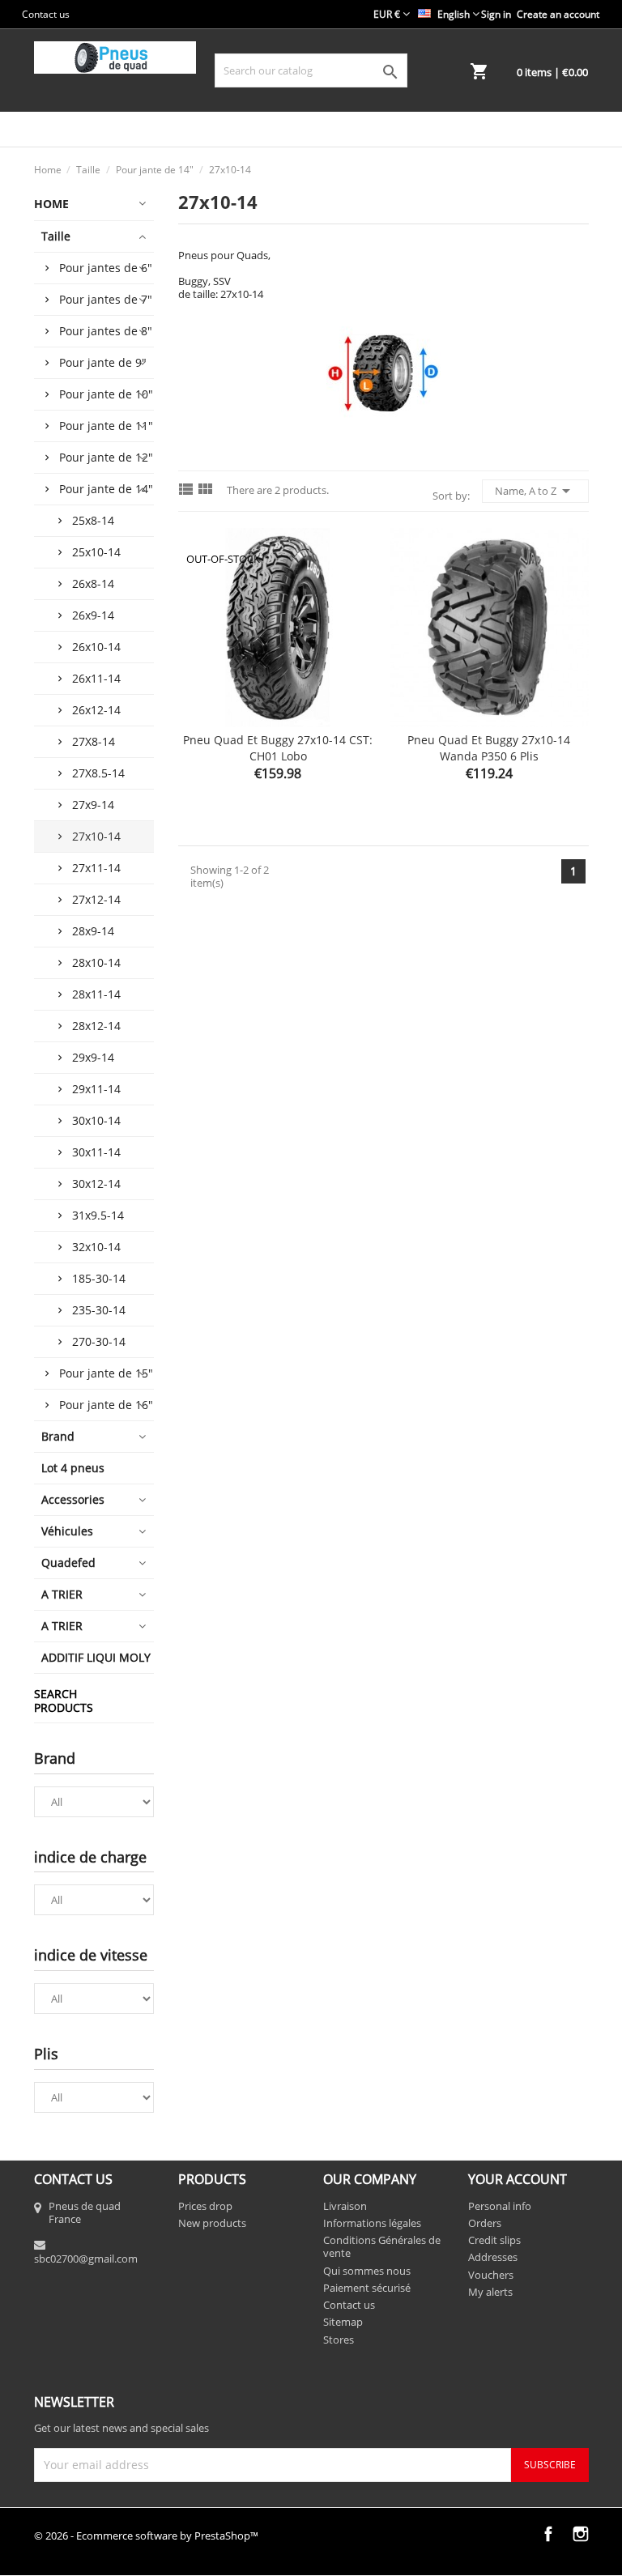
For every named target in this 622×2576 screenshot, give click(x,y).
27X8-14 (94, 741)
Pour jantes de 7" (106, 299)
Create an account (558, 14)
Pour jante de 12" (106, 457)
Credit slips (494, 2240)
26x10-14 (96, 647)
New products (212, 2223)
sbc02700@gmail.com (86, 2259)
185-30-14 (99, 1278)
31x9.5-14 (98, 1215)
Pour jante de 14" (106, 489)
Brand (58, 1436)
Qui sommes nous (367, 2271)
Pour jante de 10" (106, 394)
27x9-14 (93, 805)
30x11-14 (96, 1152)
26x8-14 (93, 583)
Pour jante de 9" (103, 362)
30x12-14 (96, 1184)
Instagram (581, 2534)
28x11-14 (96, 994)
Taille (56, 236)
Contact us (46, 14)
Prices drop (205, 2206)
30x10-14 (96, 1120)
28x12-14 (96, 1026)
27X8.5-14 (98, 773)
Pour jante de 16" (106, 1405)
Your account (518, 2179)
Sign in (496, 14)
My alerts (490, 2292)
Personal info (500, 2206)
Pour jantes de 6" (106, 268)
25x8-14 (93, 520)
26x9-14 (93, 615)
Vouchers (491, 2275)
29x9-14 (93, 1057)
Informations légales (372, 2223)
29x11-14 (96, 1089)
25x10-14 (96, 552)
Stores (339, 2340)
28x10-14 (96, 962)
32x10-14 (96, 1247)
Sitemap (343, 2322)
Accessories (73, 1499)
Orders (485, 2223)
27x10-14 (96, 836)
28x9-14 (93, 931)
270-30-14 (99, 1341)
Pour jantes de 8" (106, 331)
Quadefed (68, 1563)
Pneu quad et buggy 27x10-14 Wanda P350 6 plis (489, 748)
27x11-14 (96, 868)
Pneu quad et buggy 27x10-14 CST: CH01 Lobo (278, 748)
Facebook (548, 2534)
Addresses (493, 2257)
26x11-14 (96, 678)
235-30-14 (99, 1310)
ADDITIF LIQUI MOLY (96, 1657)
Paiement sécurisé (367, 2288)
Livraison (345, 2206)
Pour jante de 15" (106, 1373)
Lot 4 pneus (73, 1468)
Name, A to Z (535, 491)
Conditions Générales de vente (382, 2246)
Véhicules (67, 1531)
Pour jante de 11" (106, 426)
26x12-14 (96, 710)
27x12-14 (96, 899)
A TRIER (62, 1594)
